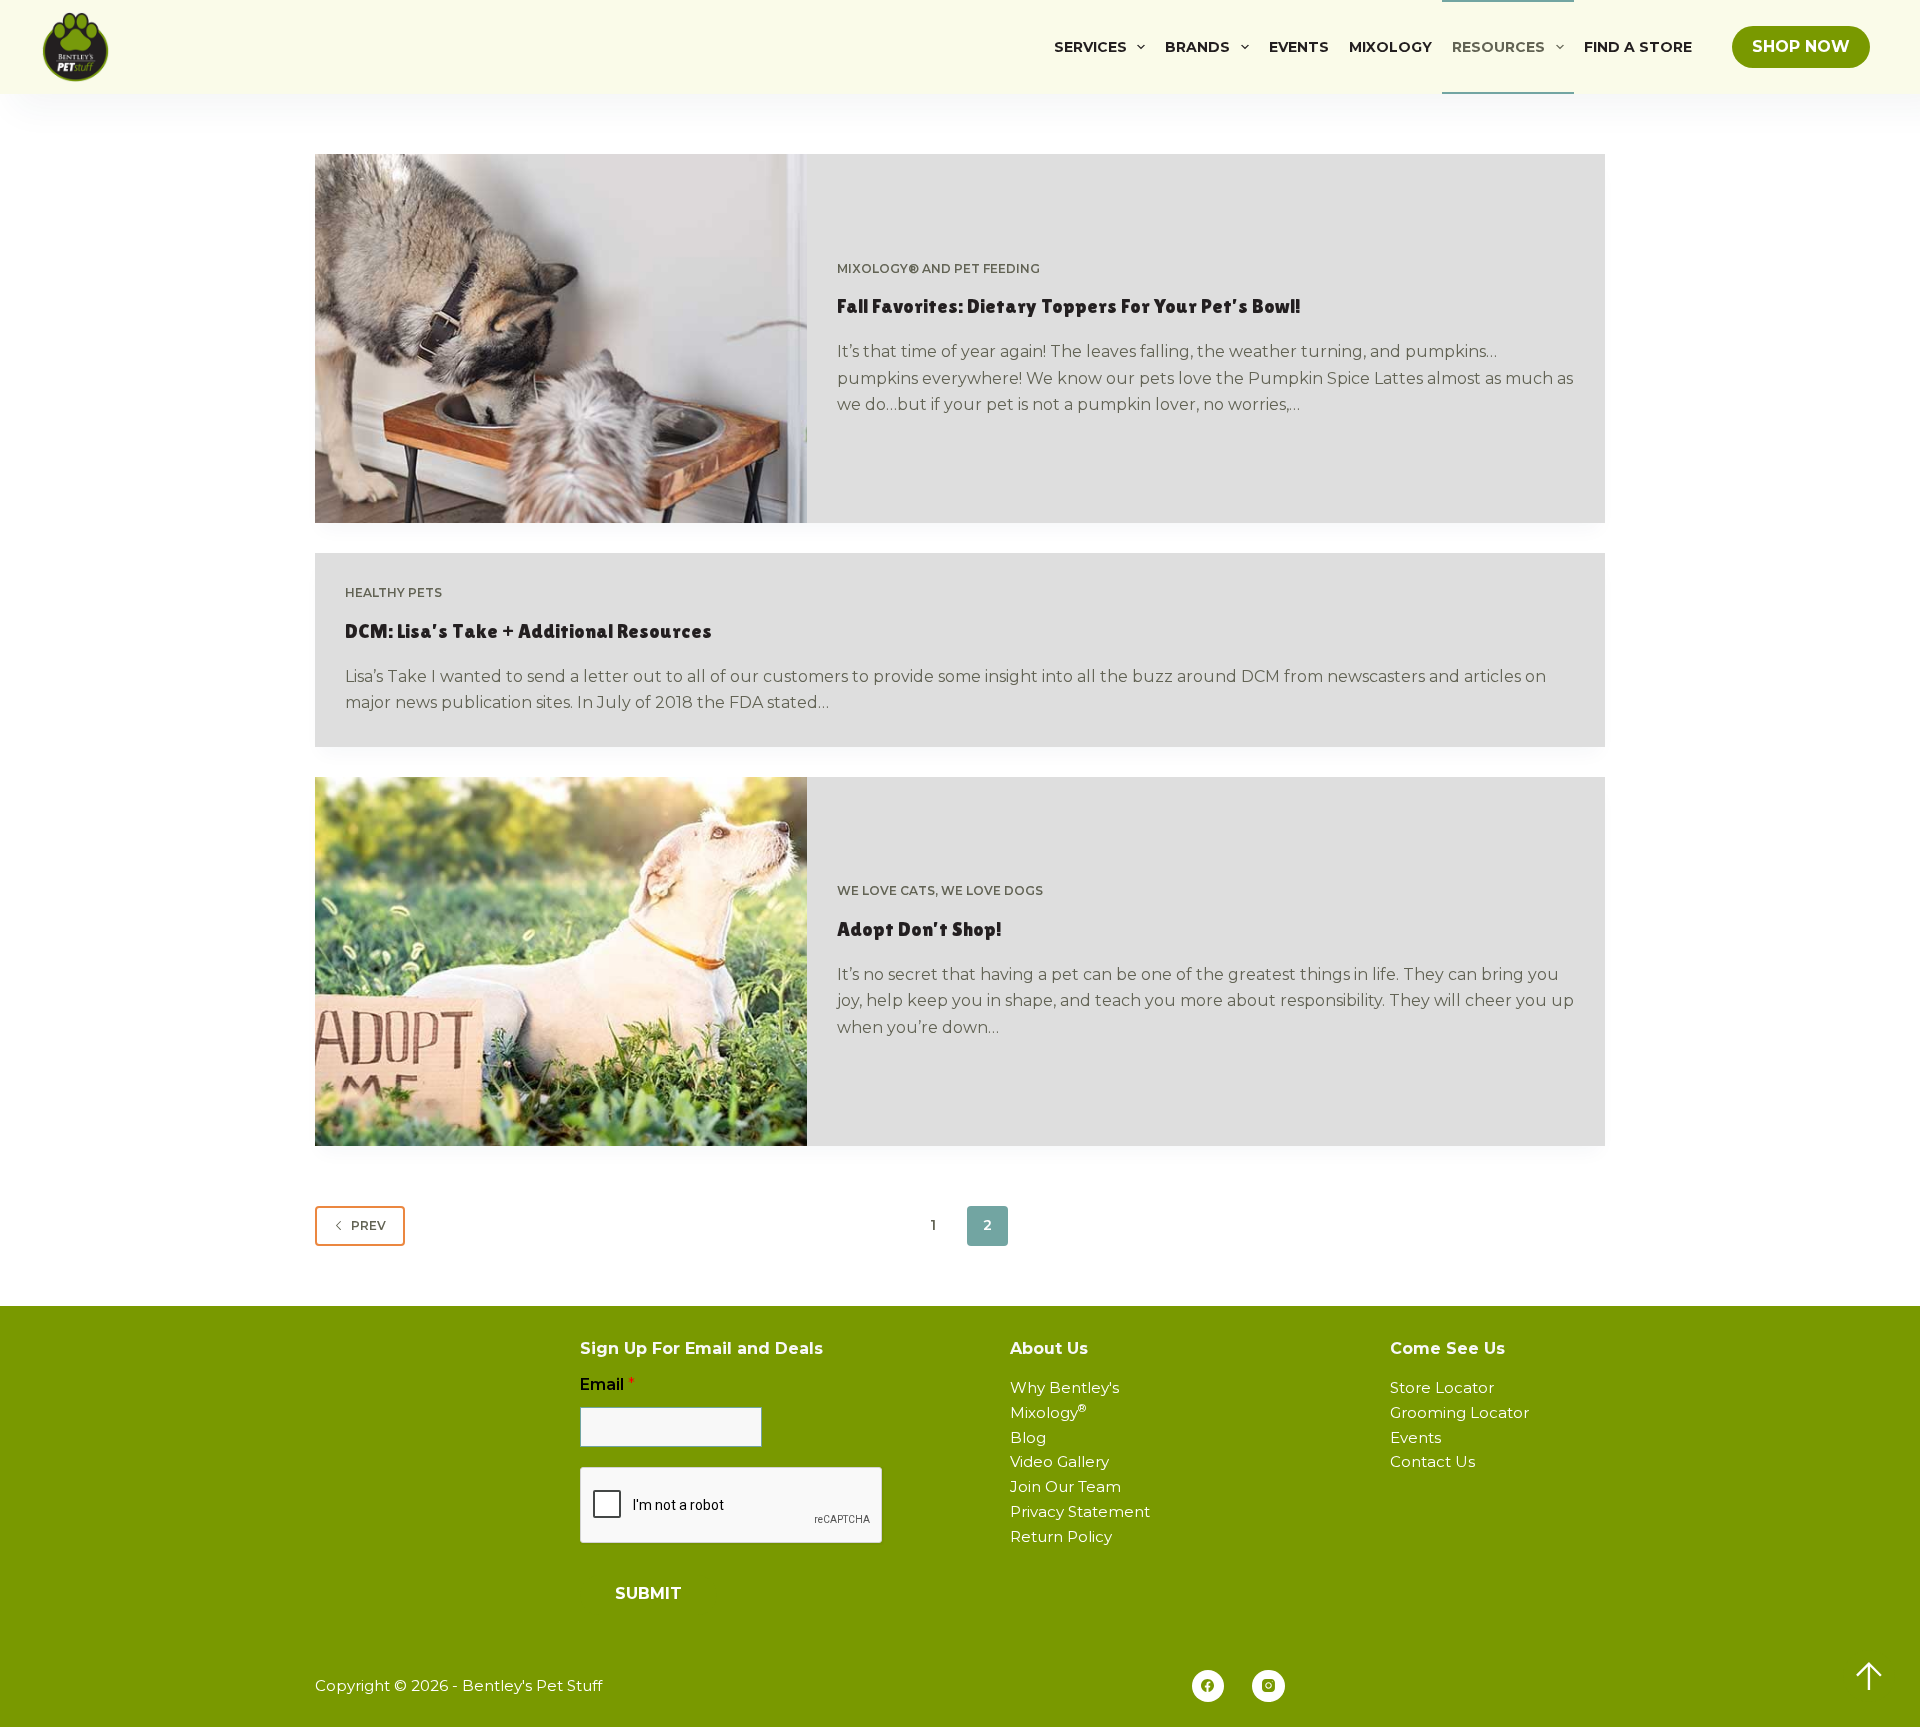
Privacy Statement (1080, 1511)
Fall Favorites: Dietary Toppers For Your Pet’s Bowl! (1069, 306)
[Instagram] (1268, 1686)
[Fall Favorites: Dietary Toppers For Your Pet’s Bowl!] (561, 338)
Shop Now (1801, 46)
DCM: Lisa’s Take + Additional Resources (528, 631)
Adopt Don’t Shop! (919, 929)
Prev (368, 1225)
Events (1299, 47)
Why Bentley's (1064, 1387)
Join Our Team (1065, 1486)
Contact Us (1432, 1461)
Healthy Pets (393, 592)
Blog (1028, 1437)
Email (607, 1384)
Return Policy (1061, 1536)
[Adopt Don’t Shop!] (561, 961)
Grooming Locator (1459, 1412)
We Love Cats (886, 890)
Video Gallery (1059, 1461)
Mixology (1390, 47)
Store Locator (1442, 1387)
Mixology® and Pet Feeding (938, 268)
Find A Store (1638, 47)
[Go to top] (1869, 1676)
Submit (648, 1593)
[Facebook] (1208, 1686)
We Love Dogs (992, 890)
